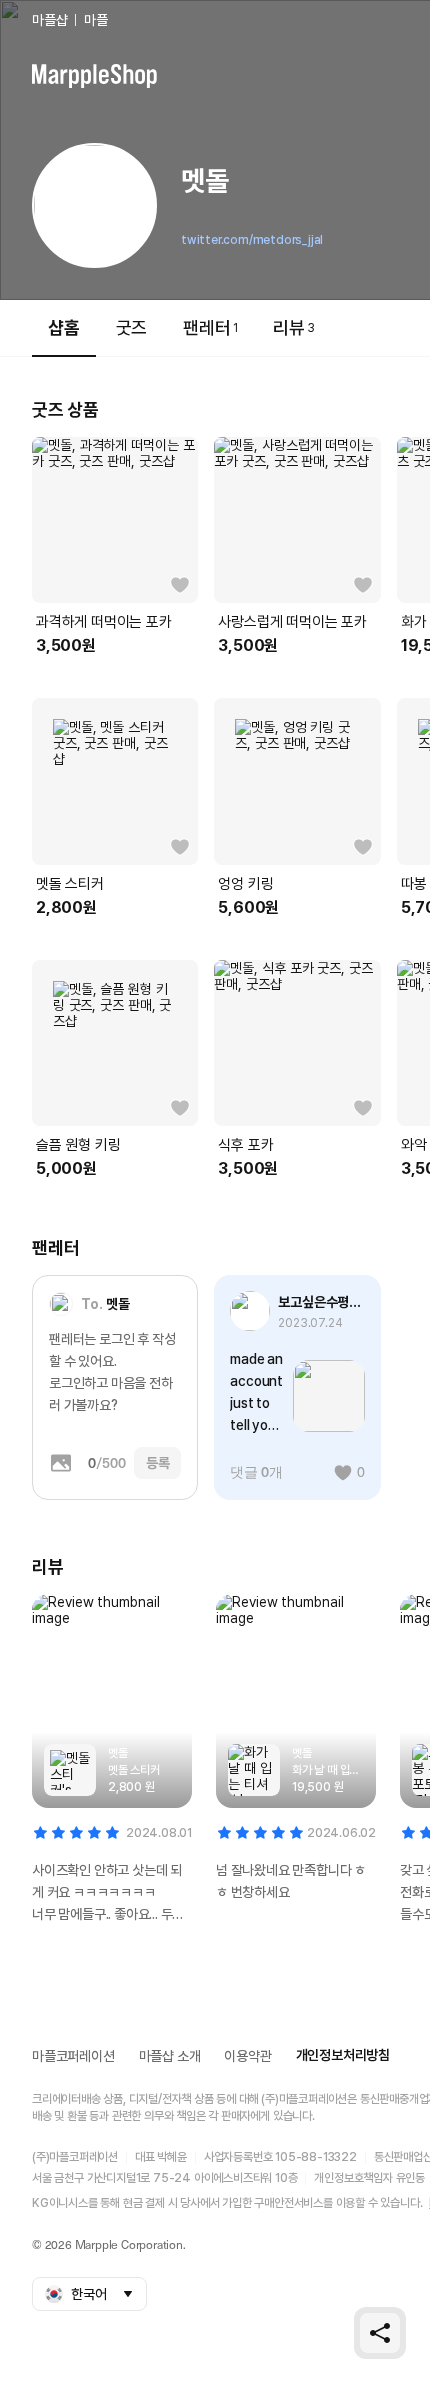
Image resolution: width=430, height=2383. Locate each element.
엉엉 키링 (245, 884)
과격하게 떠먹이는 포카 (104, 622)
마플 (96, 20)
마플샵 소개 (170, 2056)
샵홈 (64, 327)
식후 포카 (245, 1145)
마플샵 (49, 20)
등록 (158, 1463)
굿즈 (132, 327)
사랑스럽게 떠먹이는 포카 (292, 622)
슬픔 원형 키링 (78, 1145)
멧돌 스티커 (70, 884)
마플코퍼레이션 (73, 2056)
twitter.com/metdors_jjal (252, 240)
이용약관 (247, 2056)
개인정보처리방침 (343, 2055)
